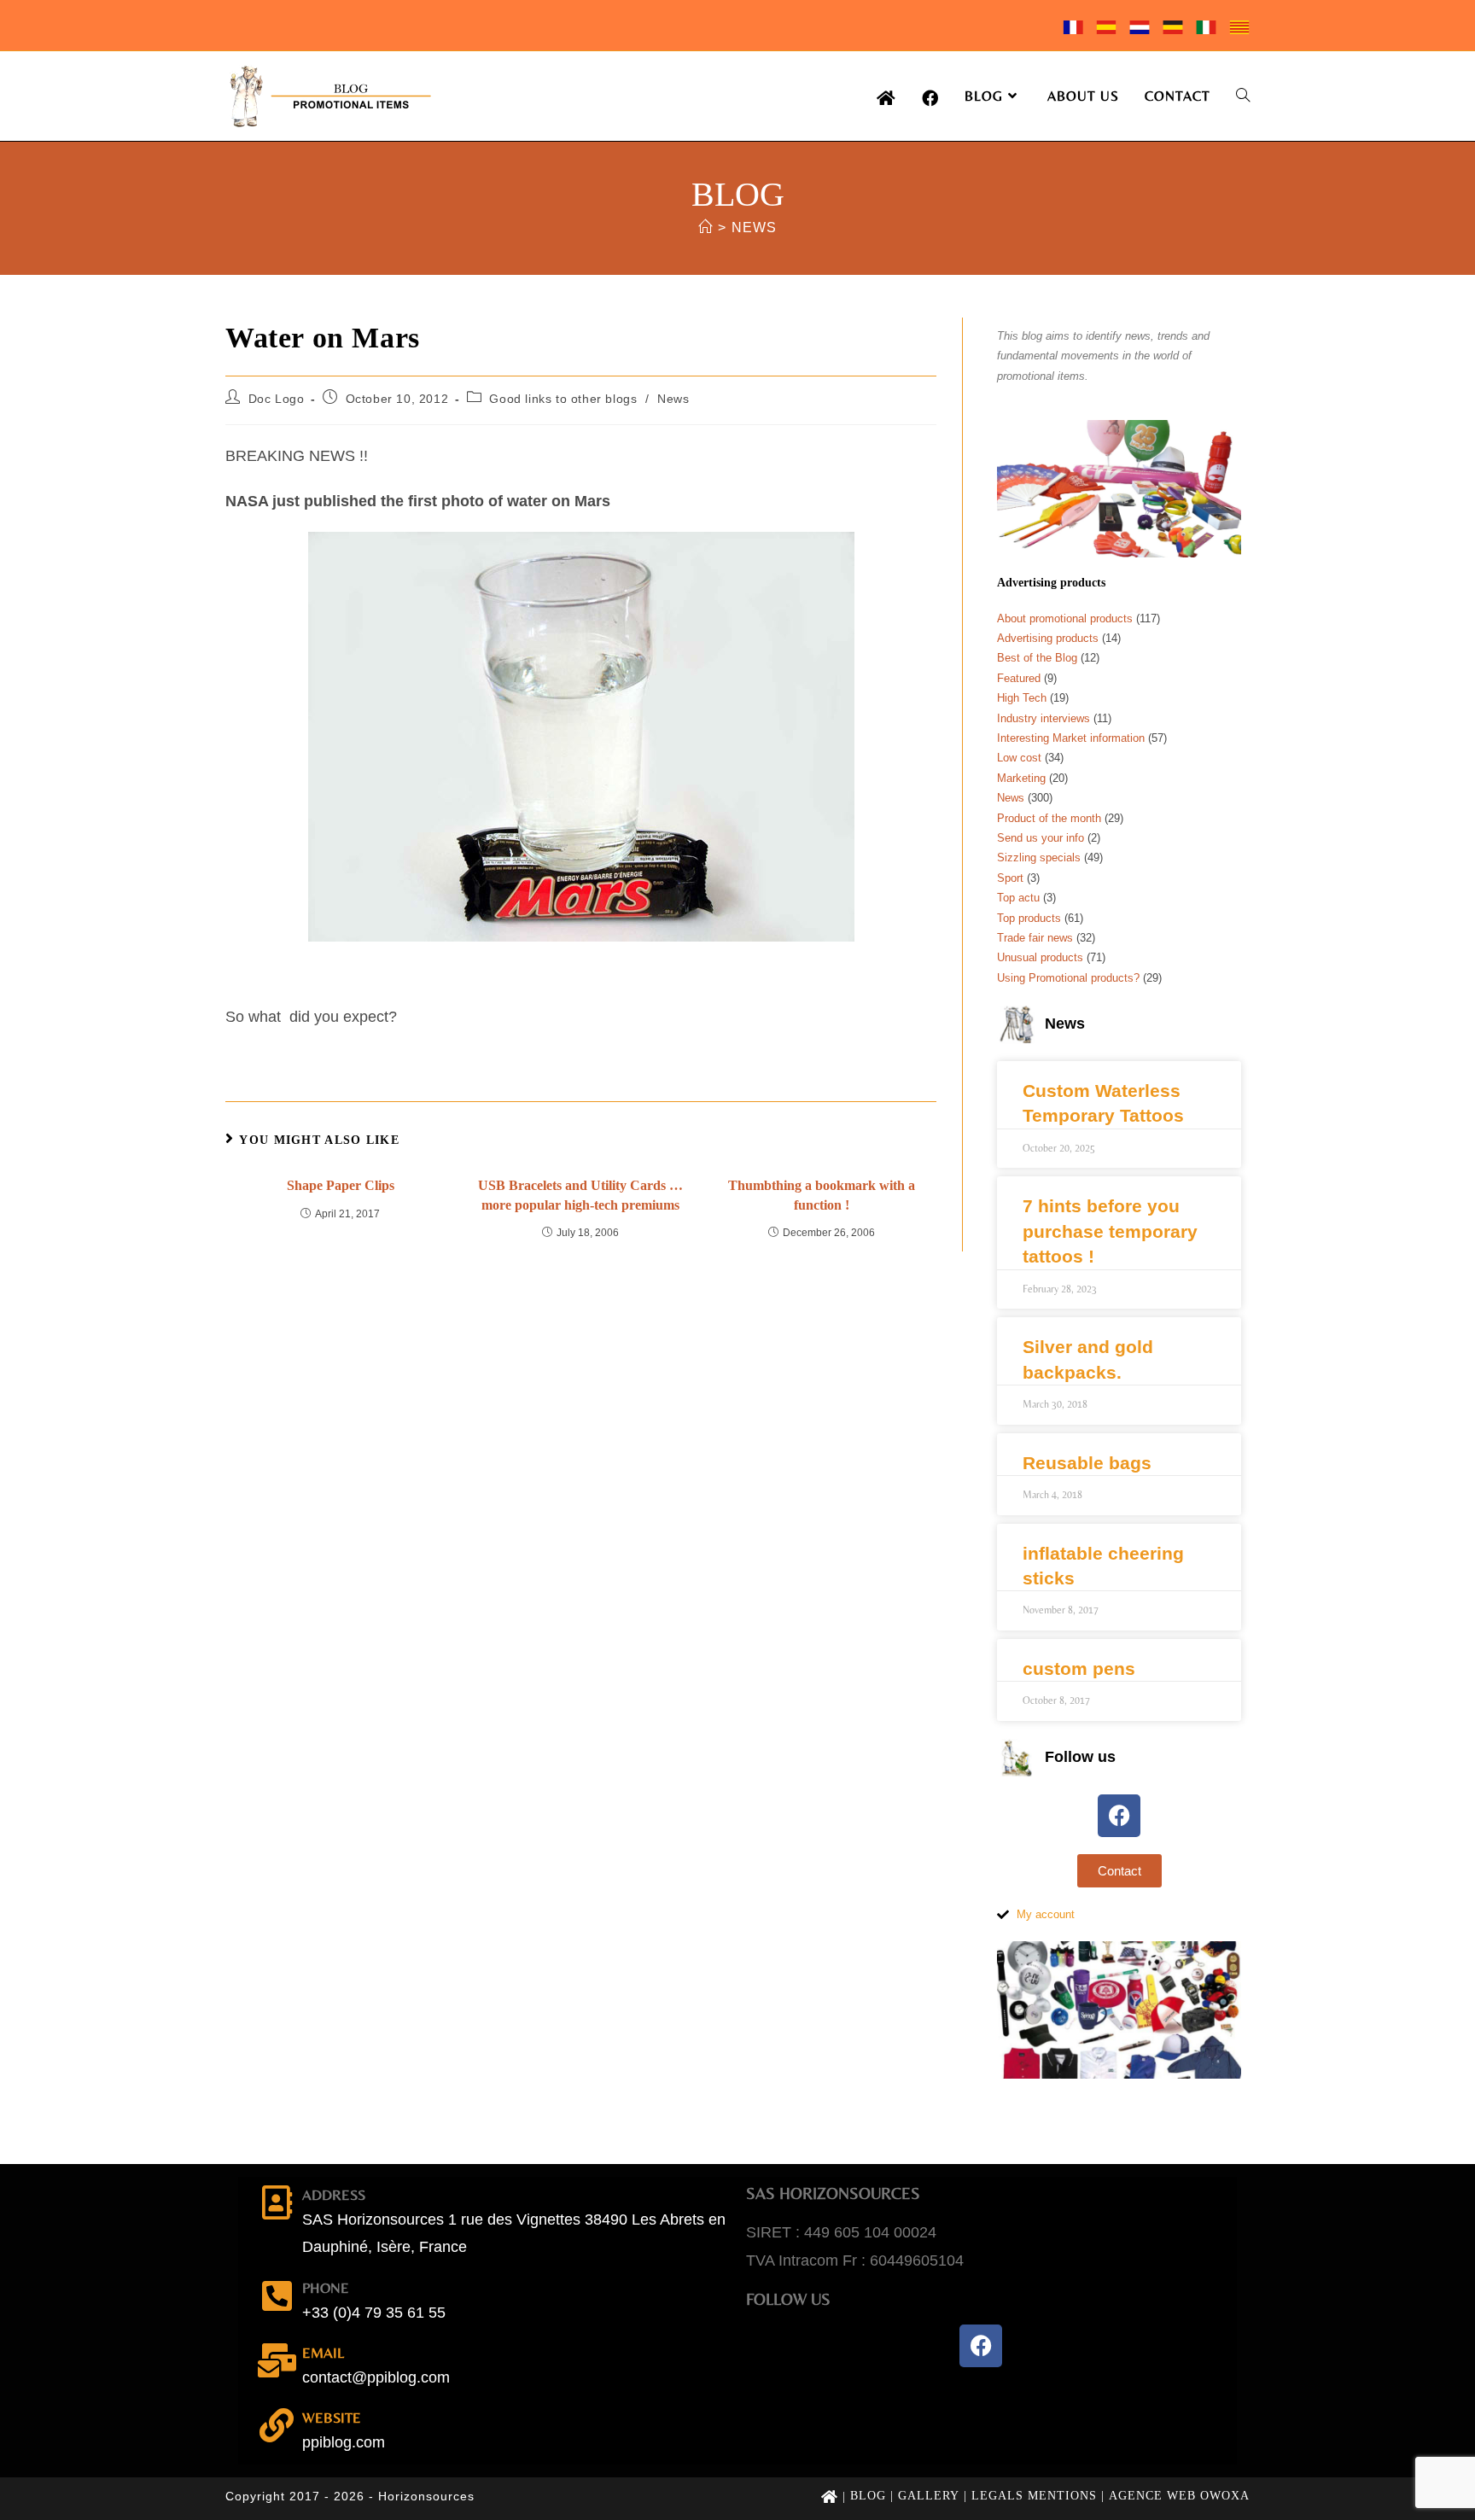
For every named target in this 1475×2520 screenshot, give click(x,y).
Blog (868, 2496)
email (323, 2353)
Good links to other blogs (563, 399)
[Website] (277, 2425)
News (754, 227)
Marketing (1021, 778)
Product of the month (1049, 818)
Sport (1010, 878)
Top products (1029, 918)
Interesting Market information (1071, 738)
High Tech (1022, 698)
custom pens (1079, 1668)
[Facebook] (1119, 1816)
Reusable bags (1087, 1463)
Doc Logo (277, 399)
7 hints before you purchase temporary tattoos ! (1110, 1231)
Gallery (929, 2496)
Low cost (1019, 758)
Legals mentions (1034, 2496)
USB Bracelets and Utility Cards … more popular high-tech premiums (580, 1195)
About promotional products (1065, 618)
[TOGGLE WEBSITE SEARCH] (1243, 96)
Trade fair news (1035, 938)
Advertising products (1048, 638)
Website (332, 2418)
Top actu (1018, 898)
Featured (1019, 678)
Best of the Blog (1037, 658)
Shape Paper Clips (341, 1185)
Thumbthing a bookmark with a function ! (822, 1195)
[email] (277, 2360)
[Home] (705, 227)
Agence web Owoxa (1179, 2496)
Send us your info (1041, 838)
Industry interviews (1044, 718)
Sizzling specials (1039, 857)
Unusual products (1040, 957)
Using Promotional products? (1068, 978)
